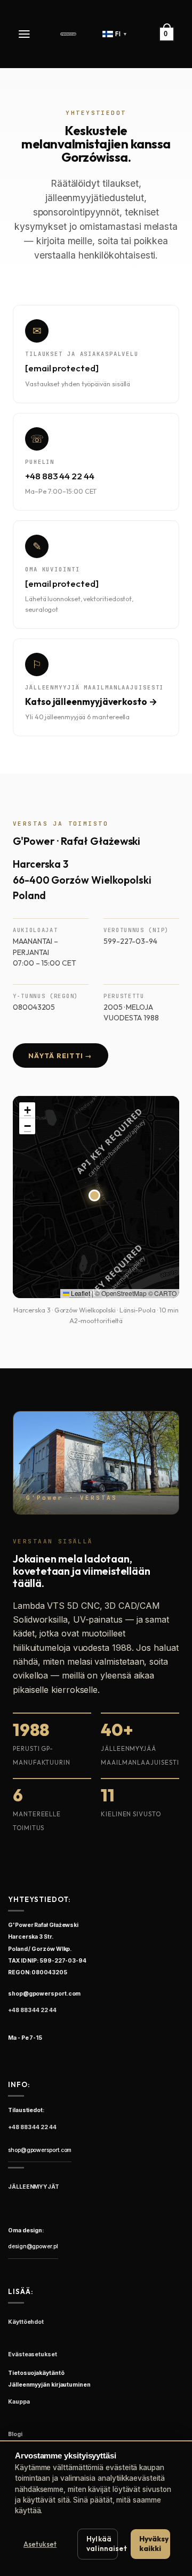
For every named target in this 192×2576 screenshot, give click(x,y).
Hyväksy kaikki (154, 2544)
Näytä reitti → (61, 1056)
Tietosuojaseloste (74, 2511)
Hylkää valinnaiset (102, 2544)
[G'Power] (69, 34)
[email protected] (62, 368)
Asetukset (40, 2544)
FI (121, 34)
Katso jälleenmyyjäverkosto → (91, 701)
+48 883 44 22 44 (60, 476)
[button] (25, 34)
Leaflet (80, 1293)
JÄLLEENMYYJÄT (34, 2187)
